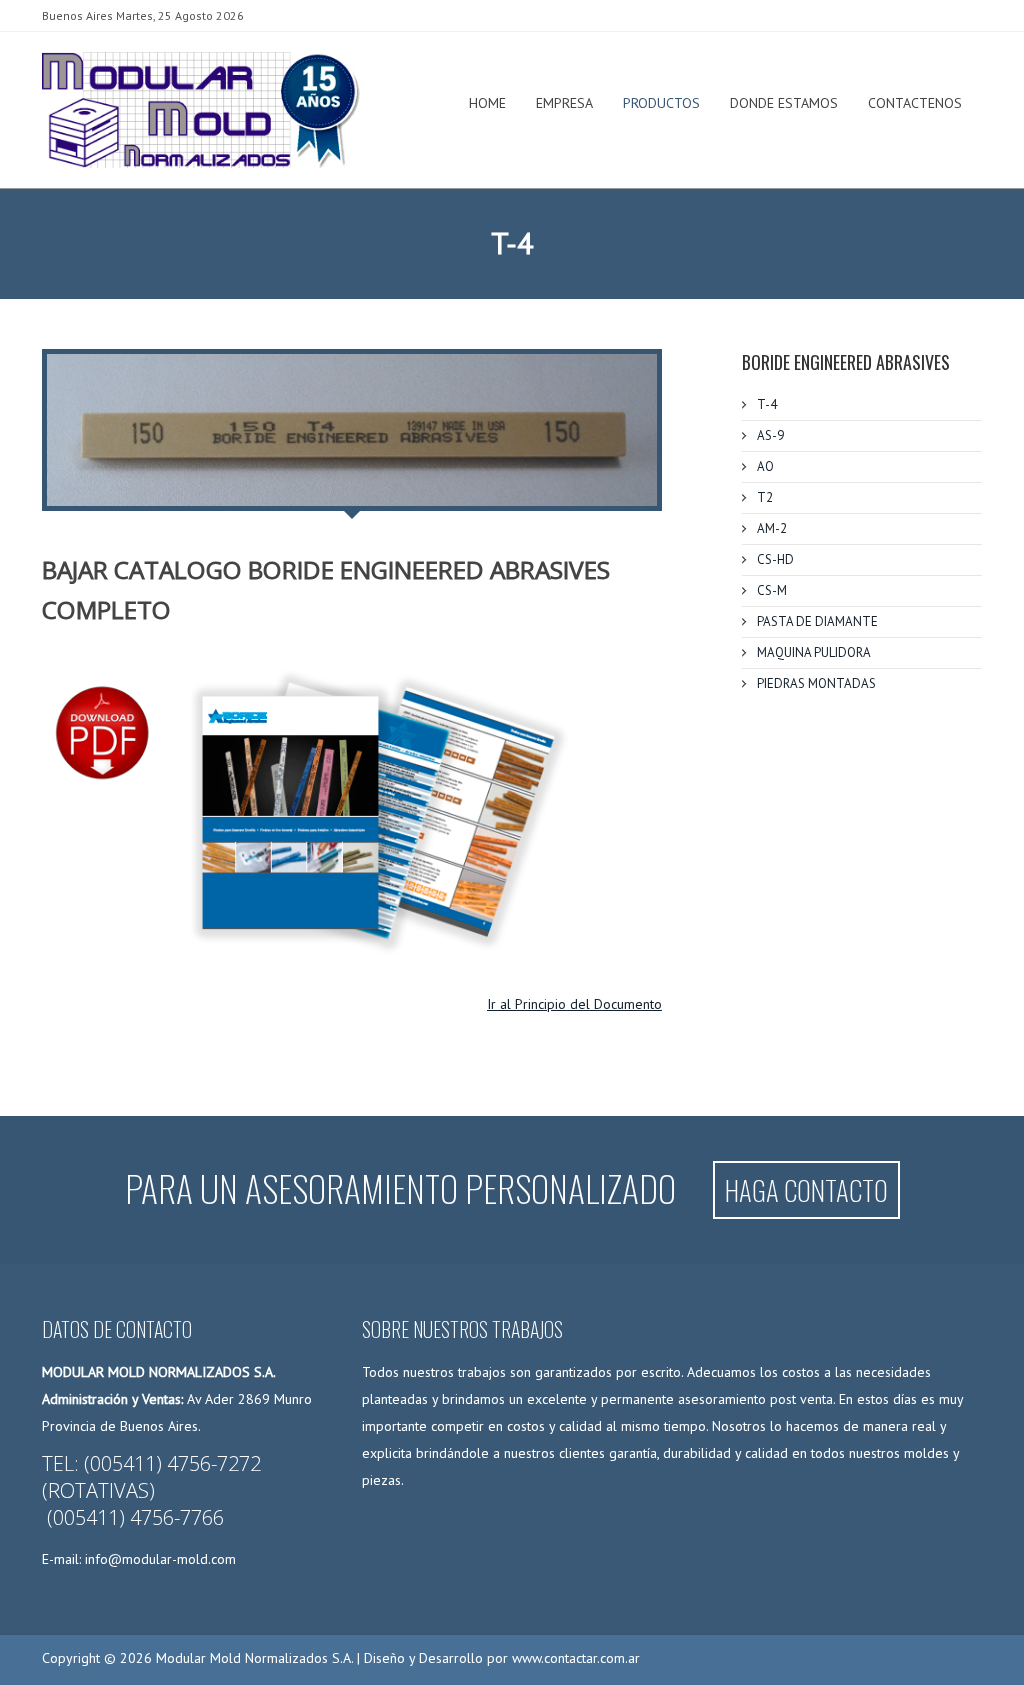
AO (765, 466)
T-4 (767, 404)
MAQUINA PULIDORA (814, 652)
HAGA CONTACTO (806, 1190)
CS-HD (775, 559)
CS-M (772, 590)
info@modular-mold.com (160, 1559)
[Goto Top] (954, 1653)
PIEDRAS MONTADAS (816, 683)
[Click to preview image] (352, 430)
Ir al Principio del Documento (574, 1004)
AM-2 (772, 528)
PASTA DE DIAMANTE (817, 621)
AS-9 (770, 435)
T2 (765, 497)
